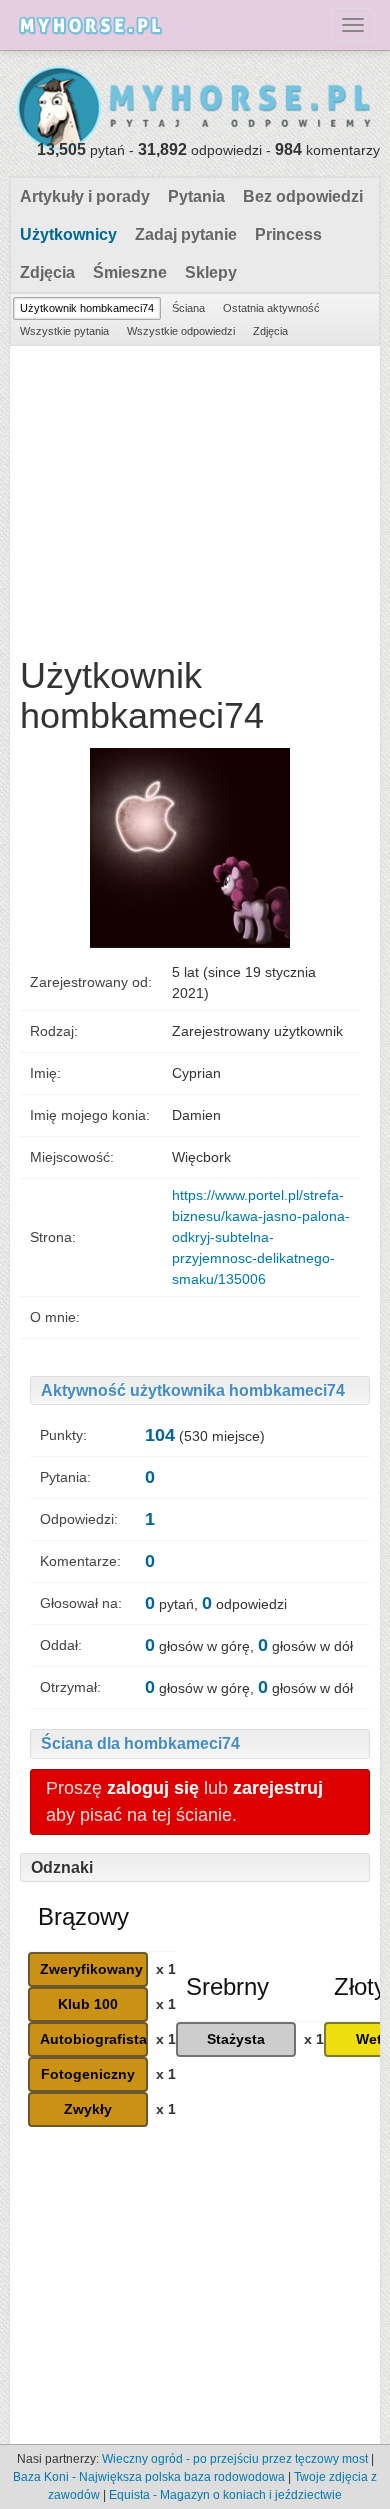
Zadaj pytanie (186, 234)
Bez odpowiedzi (303, 196)
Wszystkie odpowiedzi (181, 331)
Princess (288, 234)
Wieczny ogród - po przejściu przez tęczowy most (235, 2459)
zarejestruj (278, 1788)
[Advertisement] (195, 496)
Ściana (188, 308)
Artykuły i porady (85, 196)
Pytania (196, 196)
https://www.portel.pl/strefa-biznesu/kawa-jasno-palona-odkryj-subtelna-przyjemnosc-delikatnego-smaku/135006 (261, 1237)
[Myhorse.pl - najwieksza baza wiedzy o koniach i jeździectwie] (195, 109)
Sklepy (211, 272)
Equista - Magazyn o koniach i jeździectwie (225, 2495)
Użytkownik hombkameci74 (87, 308)
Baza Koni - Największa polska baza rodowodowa (149, 2477)
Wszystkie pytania (64, 331)
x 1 (166, 1969)
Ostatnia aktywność (271, 308)
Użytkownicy (68, 234)
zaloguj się (153, 1788)
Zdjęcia (47, 272)
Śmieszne (130, 272)
